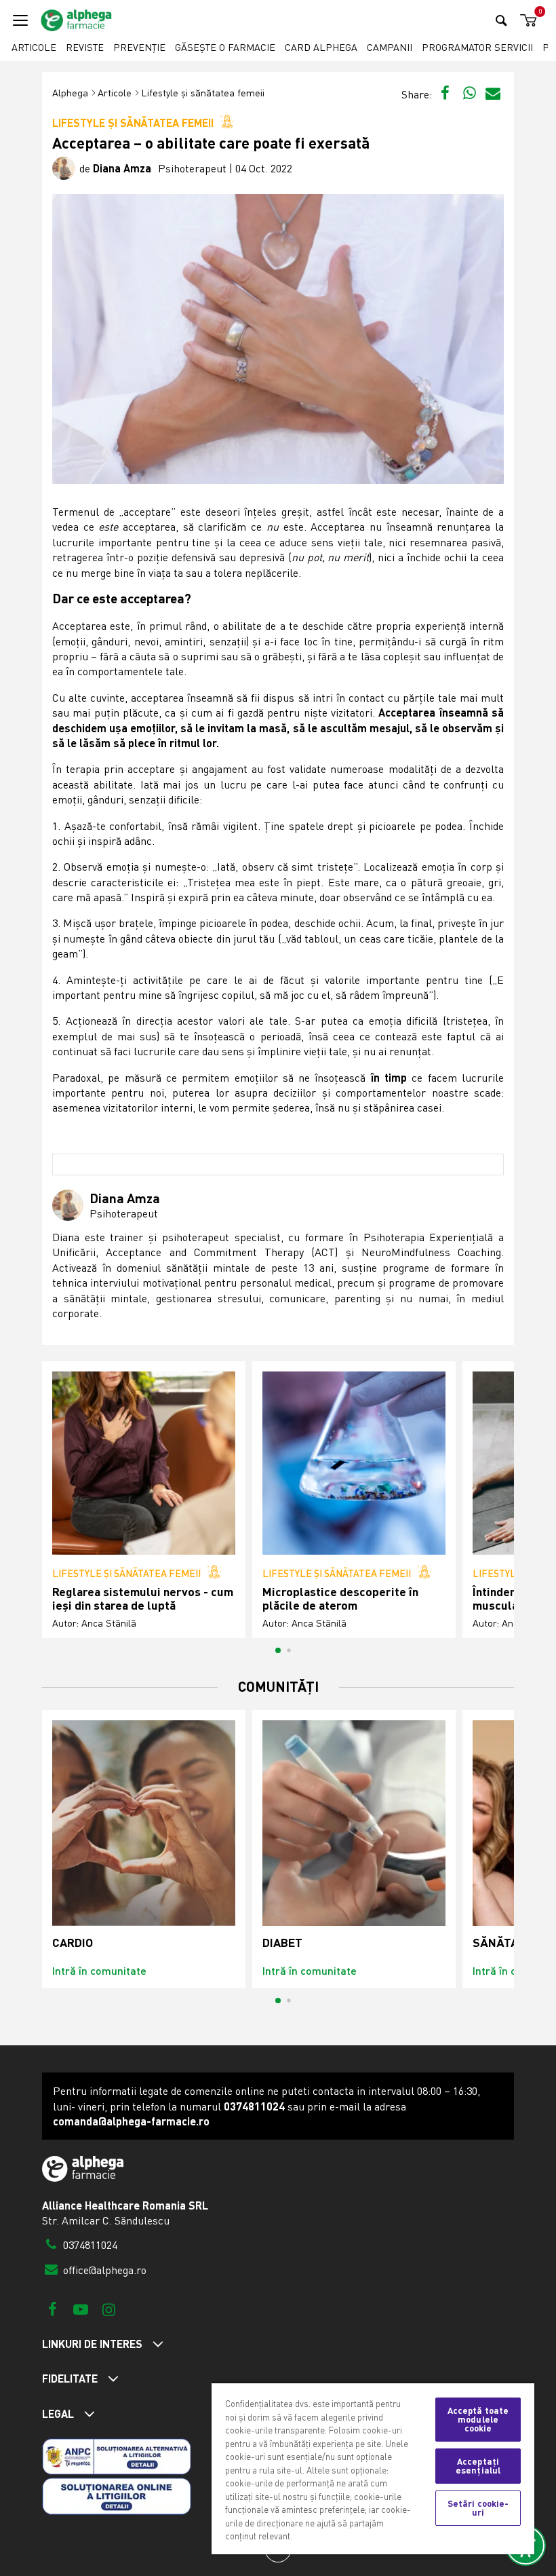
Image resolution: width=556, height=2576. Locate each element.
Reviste (85, 47)
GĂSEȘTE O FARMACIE (225, 47)
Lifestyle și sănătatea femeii (203, 93)
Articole (34, 47)
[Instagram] (109, 2309)
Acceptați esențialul (478, 2466)
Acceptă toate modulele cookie (478, 2419)
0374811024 (89, 2245)
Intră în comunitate (99, 1970)
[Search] (501, 20)
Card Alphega (321, 47)
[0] (526, 21)
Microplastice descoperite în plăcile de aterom (340, 1598)
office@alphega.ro (103, 2270)
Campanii (390, 47)
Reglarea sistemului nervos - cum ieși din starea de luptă (143, 1598)
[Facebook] (53, 2309)
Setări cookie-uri (478, 2508)
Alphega (70, 93)
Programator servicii (477, 47)
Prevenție (139, 47)
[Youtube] (80, 2309)
